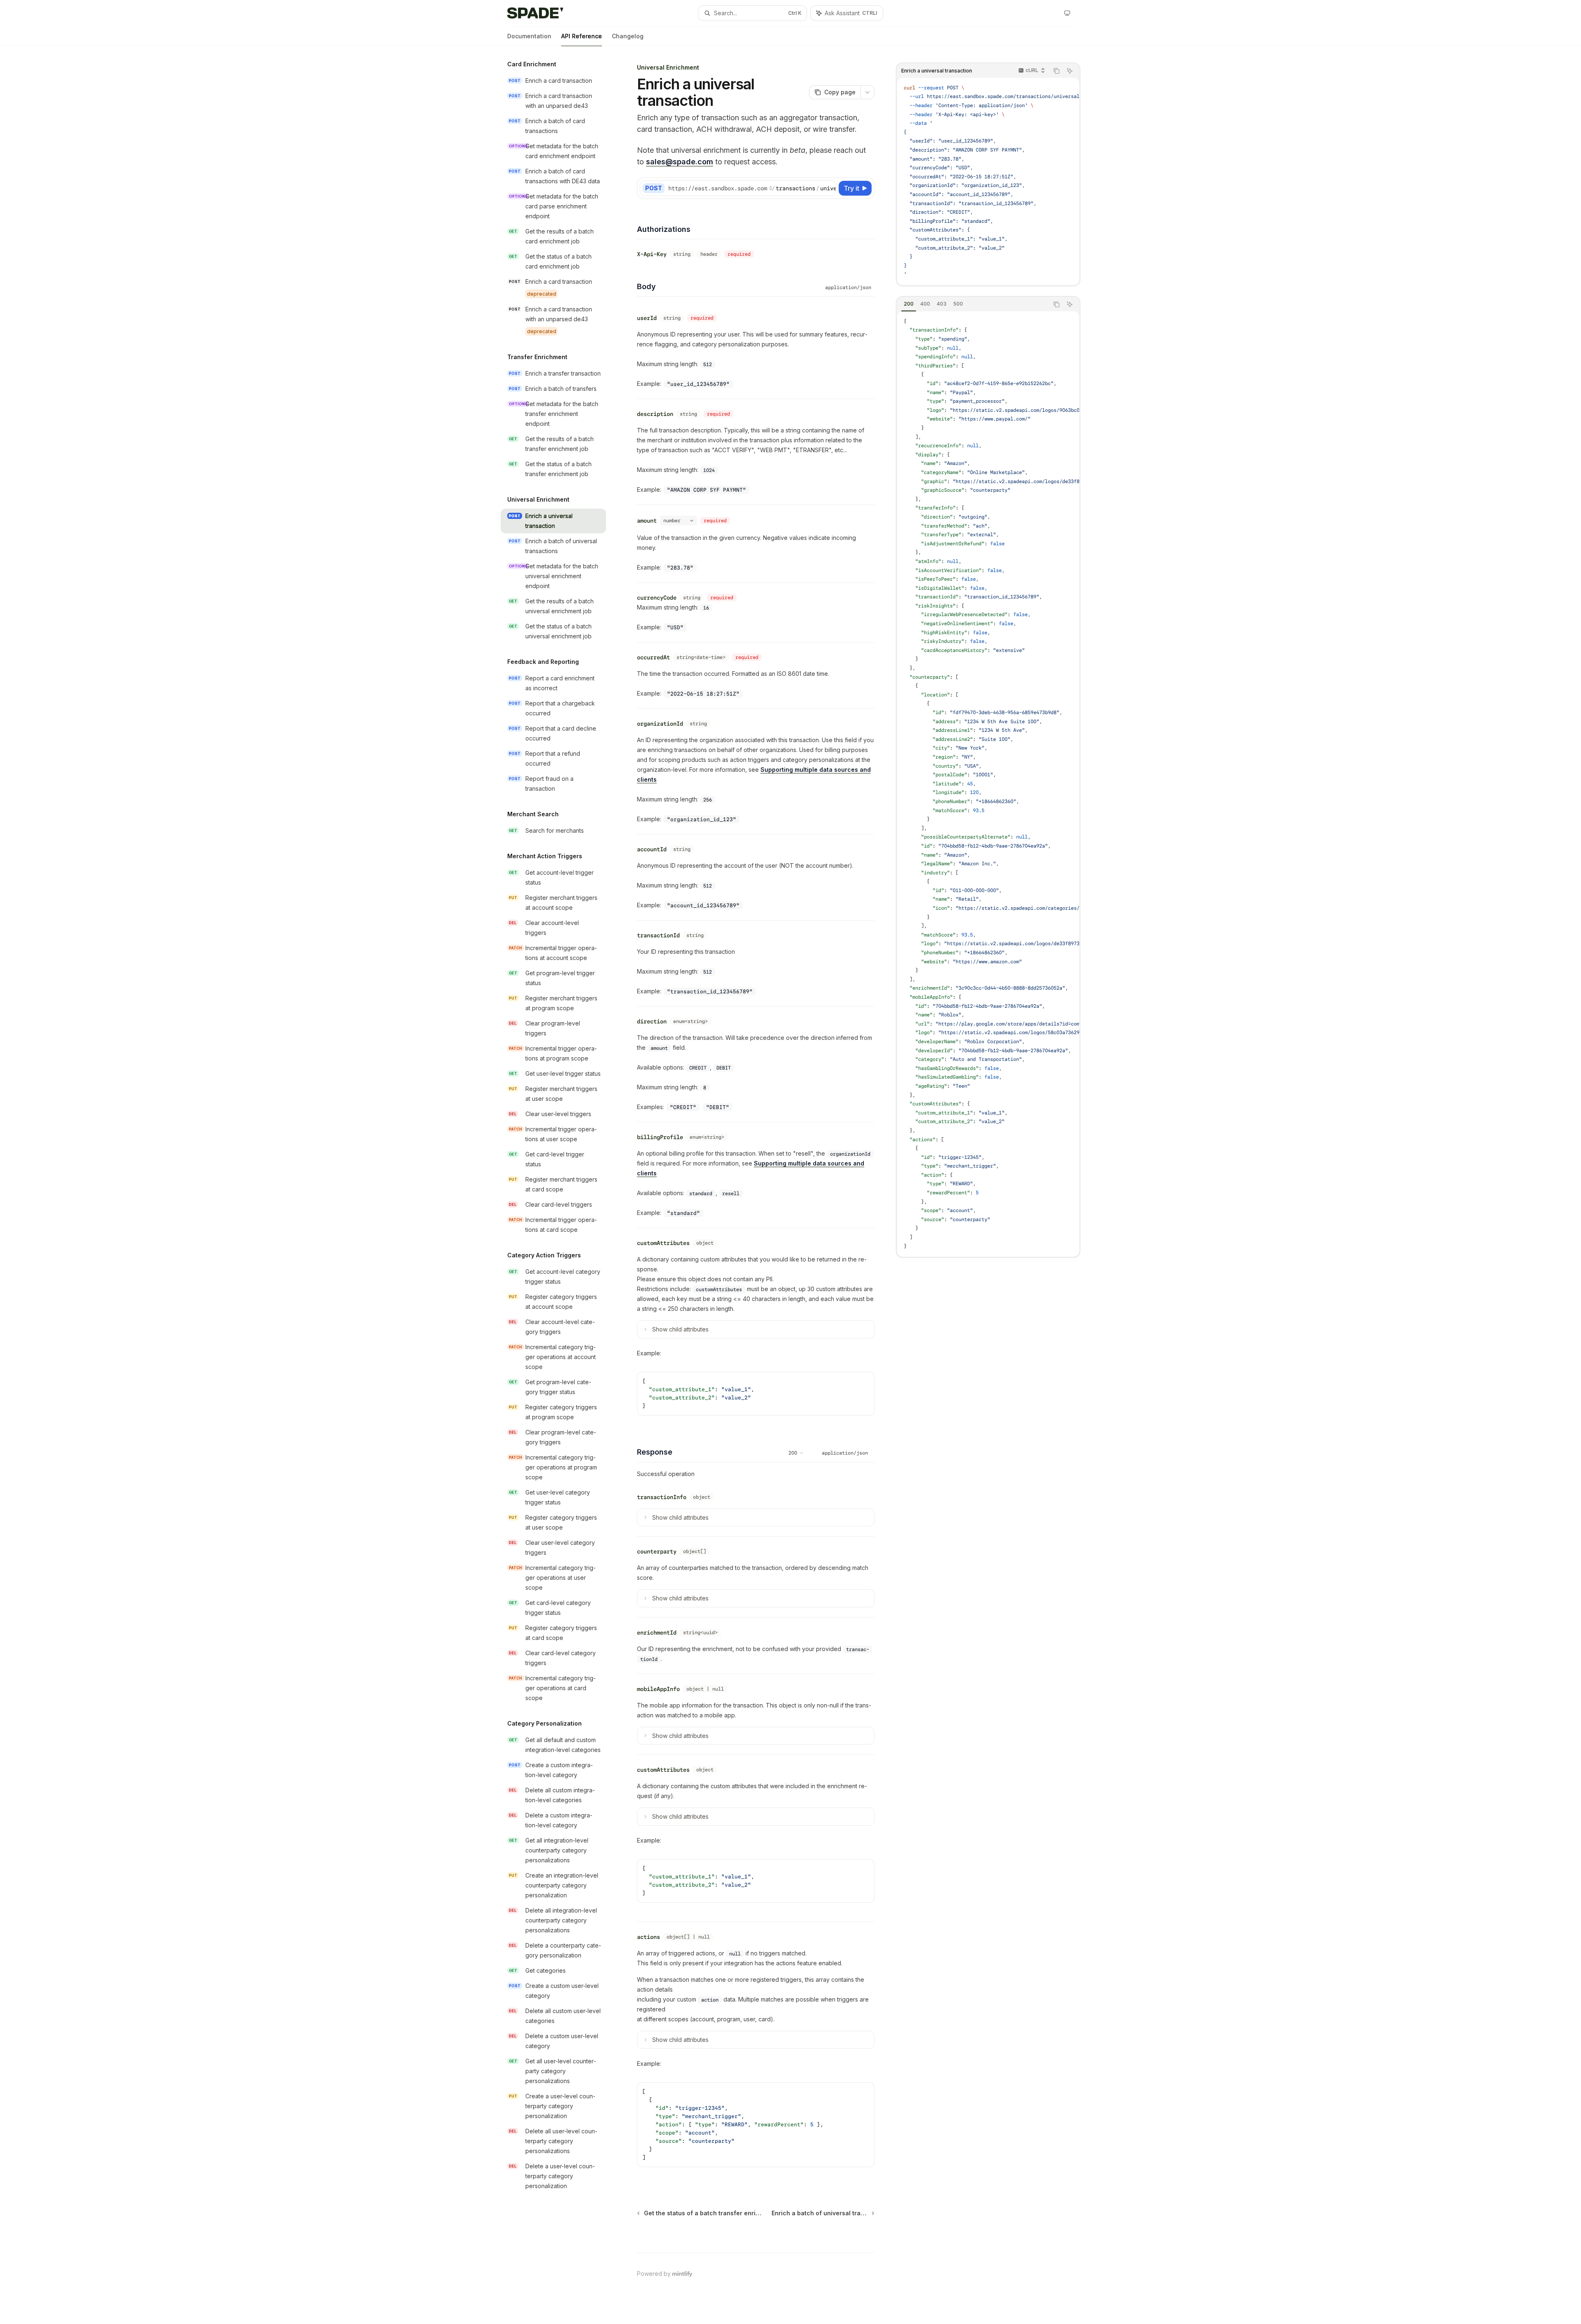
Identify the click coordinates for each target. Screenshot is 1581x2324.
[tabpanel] (988, 784)
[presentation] (988, 181)
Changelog (628, 36)
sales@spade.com (680, 162)
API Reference (582, 36)
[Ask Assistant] (1070, 71)
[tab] (909, 304)
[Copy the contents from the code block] (1056, 71)
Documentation (529, 36)
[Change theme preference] (1067, 13)
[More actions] (867, 92)
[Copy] (828, 188)
